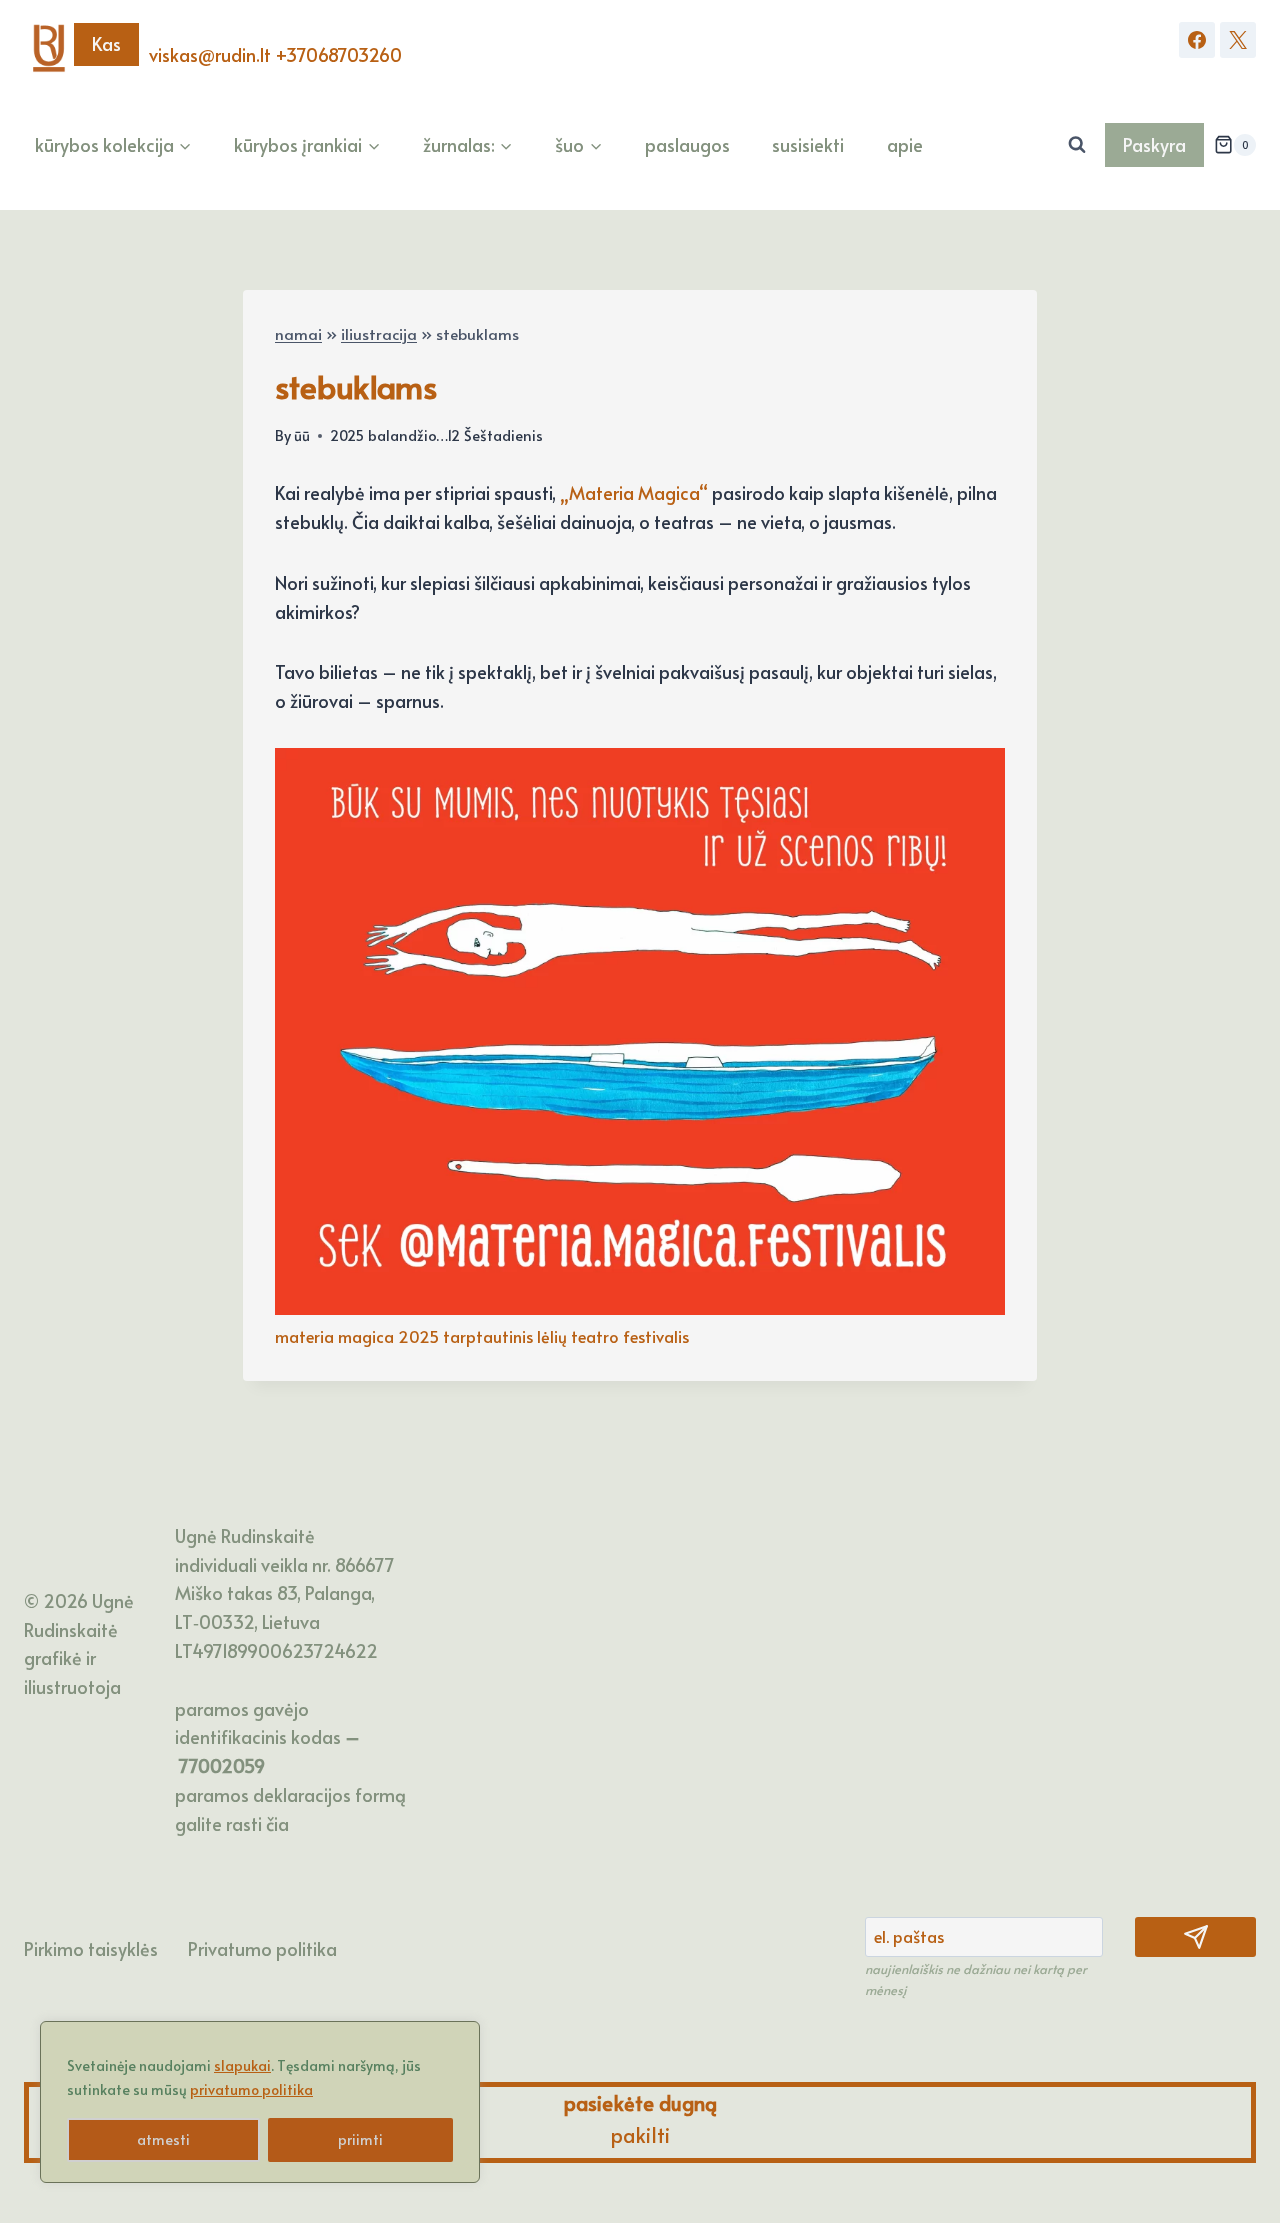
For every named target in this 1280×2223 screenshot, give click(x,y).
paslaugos (687, 144)
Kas (106, 43)
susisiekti (808, 144)
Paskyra (1154, 144)
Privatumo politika (262, 1948)
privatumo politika (251, 2089)
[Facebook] (1197, 40)
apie (905, 144)
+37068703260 (338, 54)
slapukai (242, 2065)
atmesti (163, 2139)
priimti (360, 2139)
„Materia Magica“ (634, 492)
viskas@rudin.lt (210, 54)
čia (277, 1823)
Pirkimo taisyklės (91, 1948)
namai (298, 333)
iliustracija (379, 333)
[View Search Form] (1077, 145)
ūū (302, 435)
